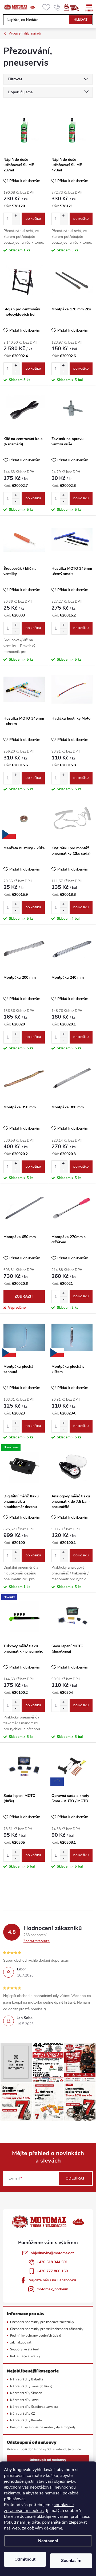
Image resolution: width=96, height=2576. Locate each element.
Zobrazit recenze (37, 1941)
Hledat (81, 20)
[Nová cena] (24, 1467)
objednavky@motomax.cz (52, 2253)
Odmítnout (25, 2559)
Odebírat (75, 2178)
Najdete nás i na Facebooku (52, 2280)
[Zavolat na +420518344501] (57, 7)
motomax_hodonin (52, 2289)
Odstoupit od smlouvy (48, 2460)
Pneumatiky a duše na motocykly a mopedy (43, 2427)
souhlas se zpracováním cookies (39, 2508)
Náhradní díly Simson (26, 2393)
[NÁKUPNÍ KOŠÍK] (77, 7)
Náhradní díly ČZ (23, 2414)
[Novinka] (24, 1617)
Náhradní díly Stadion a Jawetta (34, 2407)
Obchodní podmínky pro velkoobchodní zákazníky (47, 2329)
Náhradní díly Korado (26, 2420)
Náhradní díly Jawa (24, 2400)
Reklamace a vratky (25, 2356)
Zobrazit (24, 1296)
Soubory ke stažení (24, 2349)
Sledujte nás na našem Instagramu (16, 2065)
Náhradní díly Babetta (27, 2379)
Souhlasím (71, 2561)
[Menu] (89, 7)
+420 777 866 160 (52, 2271)
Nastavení (48, 2541)
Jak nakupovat (21, 2342)
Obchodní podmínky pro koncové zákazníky (42, 2322)
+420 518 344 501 (52, 2262)
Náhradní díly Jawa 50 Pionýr (32, 2386)
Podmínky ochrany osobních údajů (36, 2335)
